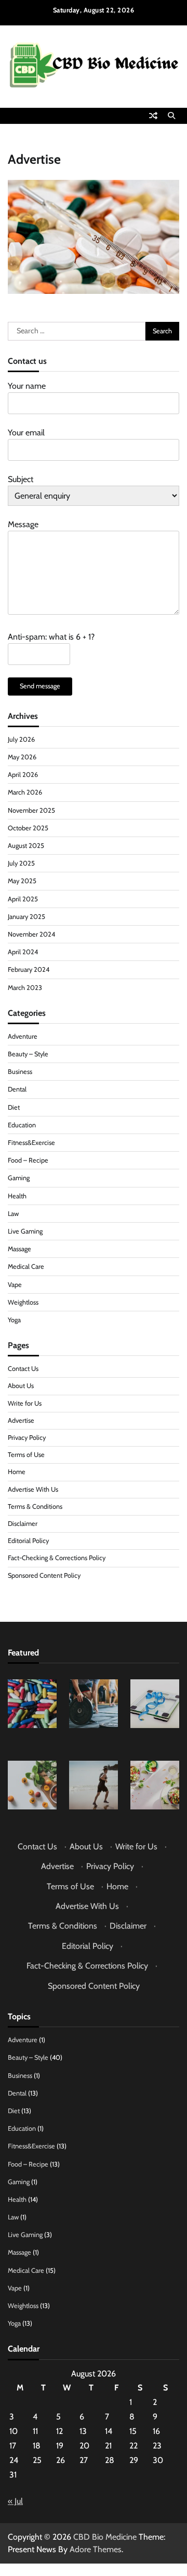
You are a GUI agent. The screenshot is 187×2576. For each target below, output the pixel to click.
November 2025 (31, 810)
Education (22, 1125)
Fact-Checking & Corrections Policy (57, 1558)
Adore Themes (96, 2549)
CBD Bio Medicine (105, 2537)
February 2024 (29, 969)
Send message (40, 686)
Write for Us (25, 1403)
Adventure (23, 1036)
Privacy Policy (27, 1438)
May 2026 (22, 757)
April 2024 (23, 952)
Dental (17, 1089)
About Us (21, 1386)
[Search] (171, 116)
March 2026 (25, 792)
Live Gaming (25, 1231)
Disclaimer (23, 1524)
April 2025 (23, 899)
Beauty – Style (28, 1054)
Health (17, 1196)
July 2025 (21, 863)
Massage (19, 1249)
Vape (15, 1285)
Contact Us (23, 1369)
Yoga (14, 1320)
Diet (14, 1107)
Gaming (19, 1178)
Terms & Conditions (35, 1506)
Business (20, 1072)
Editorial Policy (28, 1541)
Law (13, 1214)
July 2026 (21, 739)
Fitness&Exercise (31, 1143)
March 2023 (25, 988)
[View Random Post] (153, 116)
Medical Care (26, 1266)
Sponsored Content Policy (44, 1575)
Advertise (21, 1420)
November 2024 (31, 934)
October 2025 (28, 828)
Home (17, 1472)
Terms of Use (26, 1455)
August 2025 (26, 846)
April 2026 (23, 775)
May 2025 (22, 881)
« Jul (15, 2501)
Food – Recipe (28, 1160)
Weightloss (23, 1302)
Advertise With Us (33, 1489)
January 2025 (26, 917)
